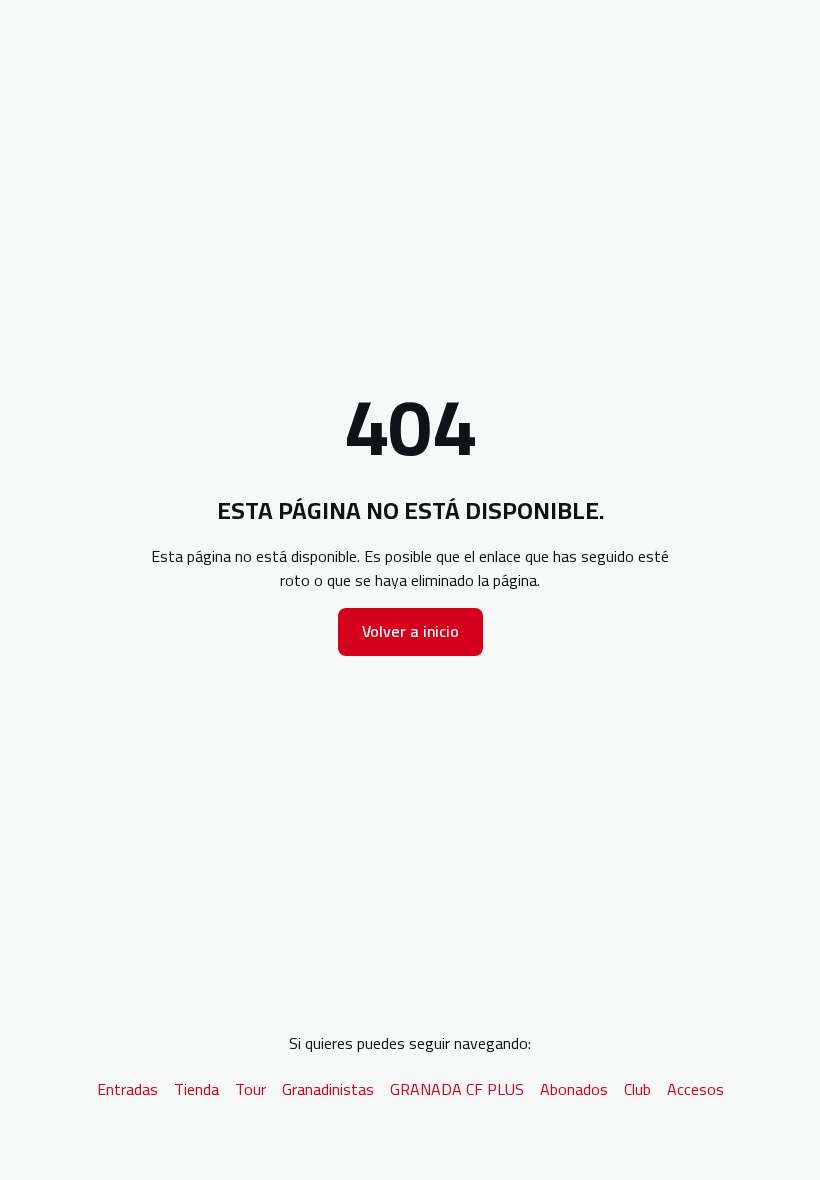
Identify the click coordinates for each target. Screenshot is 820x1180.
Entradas (127, 1089)
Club (637, 1089)
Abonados (574, 1089)
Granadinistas (328, 1089)
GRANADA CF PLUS (457, 1089)
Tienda (196, 1089)
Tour (250, 1089)
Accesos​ (695, 1089)
